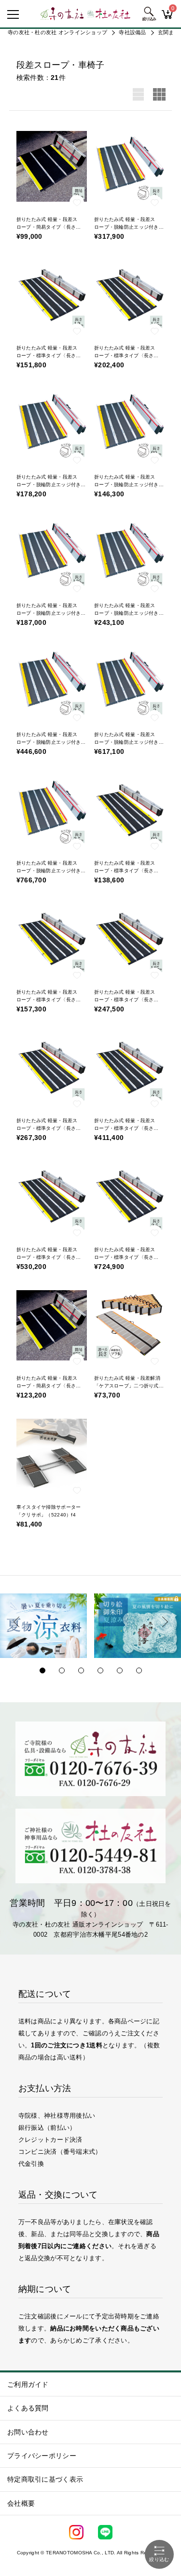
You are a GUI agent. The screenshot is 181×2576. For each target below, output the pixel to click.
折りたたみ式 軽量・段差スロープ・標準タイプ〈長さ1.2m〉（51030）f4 (47, 356)
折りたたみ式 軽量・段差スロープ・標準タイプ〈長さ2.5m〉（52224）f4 (125, 1128)
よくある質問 (28, 2408)
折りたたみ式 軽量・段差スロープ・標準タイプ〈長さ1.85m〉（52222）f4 (125, 1000)
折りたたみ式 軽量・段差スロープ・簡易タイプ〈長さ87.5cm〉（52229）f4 (47, 1386)
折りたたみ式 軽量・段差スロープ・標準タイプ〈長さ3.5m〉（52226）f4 (125, 1257)
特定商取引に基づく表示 (45, 2479)
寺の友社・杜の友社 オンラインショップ (57, 32)
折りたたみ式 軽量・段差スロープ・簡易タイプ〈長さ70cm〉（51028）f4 (47, 227)
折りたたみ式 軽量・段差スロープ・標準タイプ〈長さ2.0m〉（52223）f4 (47, 1128)
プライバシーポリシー (42, 2456)
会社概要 (21, 2503)
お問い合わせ (28, 2432)
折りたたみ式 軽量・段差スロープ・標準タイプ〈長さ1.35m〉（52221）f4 (47, 1000)
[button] (17, 1622)
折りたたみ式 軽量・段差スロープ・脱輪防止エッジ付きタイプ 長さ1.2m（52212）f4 (51, 485)
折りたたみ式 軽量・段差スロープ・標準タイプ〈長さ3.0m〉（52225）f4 (47, 1257)
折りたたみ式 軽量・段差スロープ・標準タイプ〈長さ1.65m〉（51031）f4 (125, 356)
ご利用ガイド (28, 2384)
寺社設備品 (132, 32)
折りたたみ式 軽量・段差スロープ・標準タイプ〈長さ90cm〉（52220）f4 (125, 871)
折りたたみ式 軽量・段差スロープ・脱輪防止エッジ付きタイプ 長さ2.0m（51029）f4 (129, 227)
